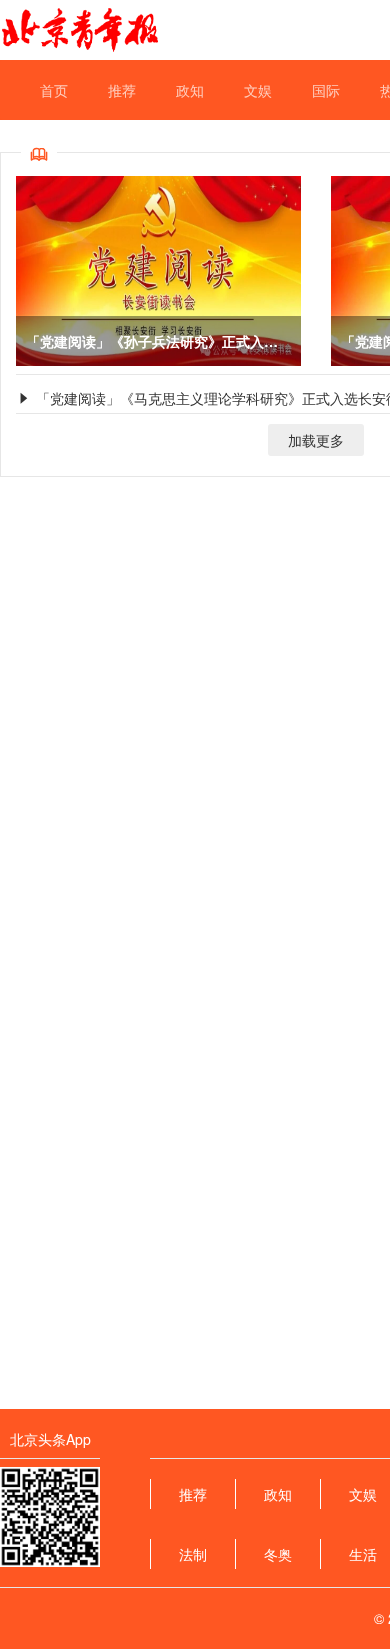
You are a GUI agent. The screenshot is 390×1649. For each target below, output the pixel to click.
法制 (193, 1554)
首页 (54, 90)
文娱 (258, 90)
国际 (326, 90)
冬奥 (278, 1554)
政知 (190, 90)
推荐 (122, 90)
